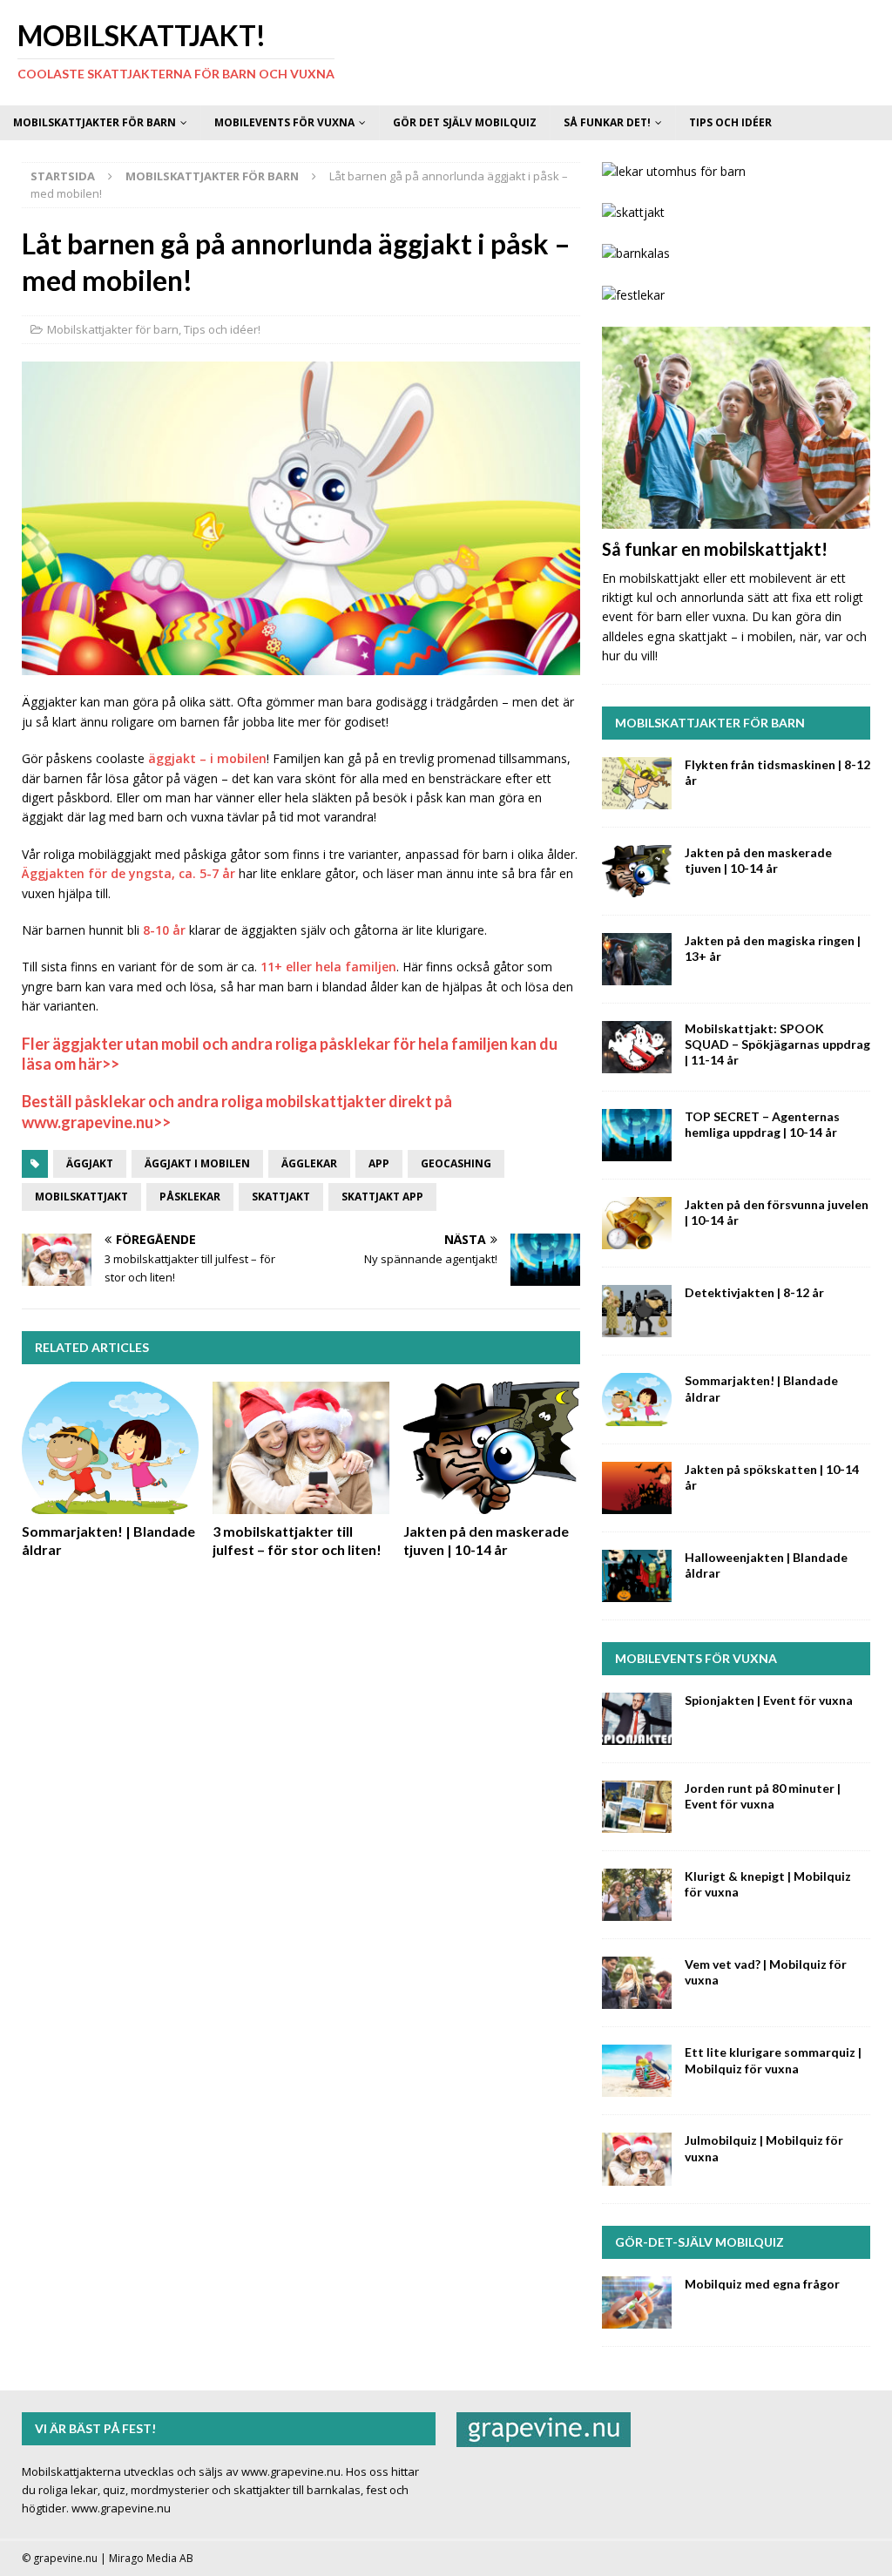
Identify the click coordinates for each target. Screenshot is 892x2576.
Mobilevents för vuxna (284, 122)
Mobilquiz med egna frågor (762, 2284)
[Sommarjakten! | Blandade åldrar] (110, 1448)
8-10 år (164, 930)
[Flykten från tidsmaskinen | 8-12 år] (637, 783)
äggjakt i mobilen (197, 1163)
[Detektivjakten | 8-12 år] (637, 1311)
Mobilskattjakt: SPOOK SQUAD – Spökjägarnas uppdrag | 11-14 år (777, 1044)
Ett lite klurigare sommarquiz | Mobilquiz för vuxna (773, 2060)
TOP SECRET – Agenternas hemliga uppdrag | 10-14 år (762, 1124)
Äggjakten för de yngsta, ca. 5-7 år (128, 873)
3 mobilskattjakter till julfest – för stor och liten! (297, 1540)
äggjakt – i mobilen (207, 758)
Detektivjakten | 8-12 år (754, 1292)
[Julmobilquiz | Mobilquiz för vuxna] (637, 2159)
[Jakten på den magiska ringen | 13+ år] (637, 959)
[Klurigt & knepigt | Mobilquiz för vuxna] (637, 1895)
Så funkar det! (607, 122)
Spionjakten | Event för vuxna (769, 1700)
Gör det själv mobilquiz (465, 122)
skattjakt (281, 1197)
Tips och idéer (730, 122)
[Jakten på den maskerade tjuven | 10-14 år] (492, 1448)
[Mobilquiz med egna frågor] (637, 2302)
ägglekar (309, 1163)
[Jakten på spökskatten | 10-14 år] (637, 1488)
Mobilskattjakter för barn (95, 122)
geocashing (456, 1163)
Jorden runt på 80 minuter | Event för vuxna (763, 1796)
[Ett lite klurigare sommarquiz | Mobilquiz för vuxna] (637, 2071)
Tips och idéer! (222, 329)
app (379, 1163)
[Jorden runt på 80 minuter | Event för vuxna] (637, 1807)
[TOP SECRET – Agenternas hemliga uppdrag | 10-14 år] (637, 1135)
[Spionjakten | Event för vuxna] (637, 1719)
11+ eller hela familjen (328, 967)
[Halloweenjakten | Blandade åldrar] (637, 1576)
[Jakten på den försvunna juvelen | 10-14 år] (637, 1223)
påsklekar (190, 1197)
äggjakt (90, 1163)
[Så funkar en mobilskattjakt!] (736, 427)
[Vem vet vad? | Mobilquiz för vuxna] (637, 1983)
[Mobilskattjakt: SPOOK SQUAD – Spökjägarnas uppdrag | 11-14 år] (637, 1047)
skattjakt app (382, 1197)
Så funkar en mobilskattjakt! (715, 549)
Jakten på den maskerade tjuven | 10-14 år (486, 1540)
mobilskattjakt (81, 1197)
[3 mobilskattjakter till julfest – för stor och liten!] (301, 1448)
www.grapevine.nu (121, 2508)
